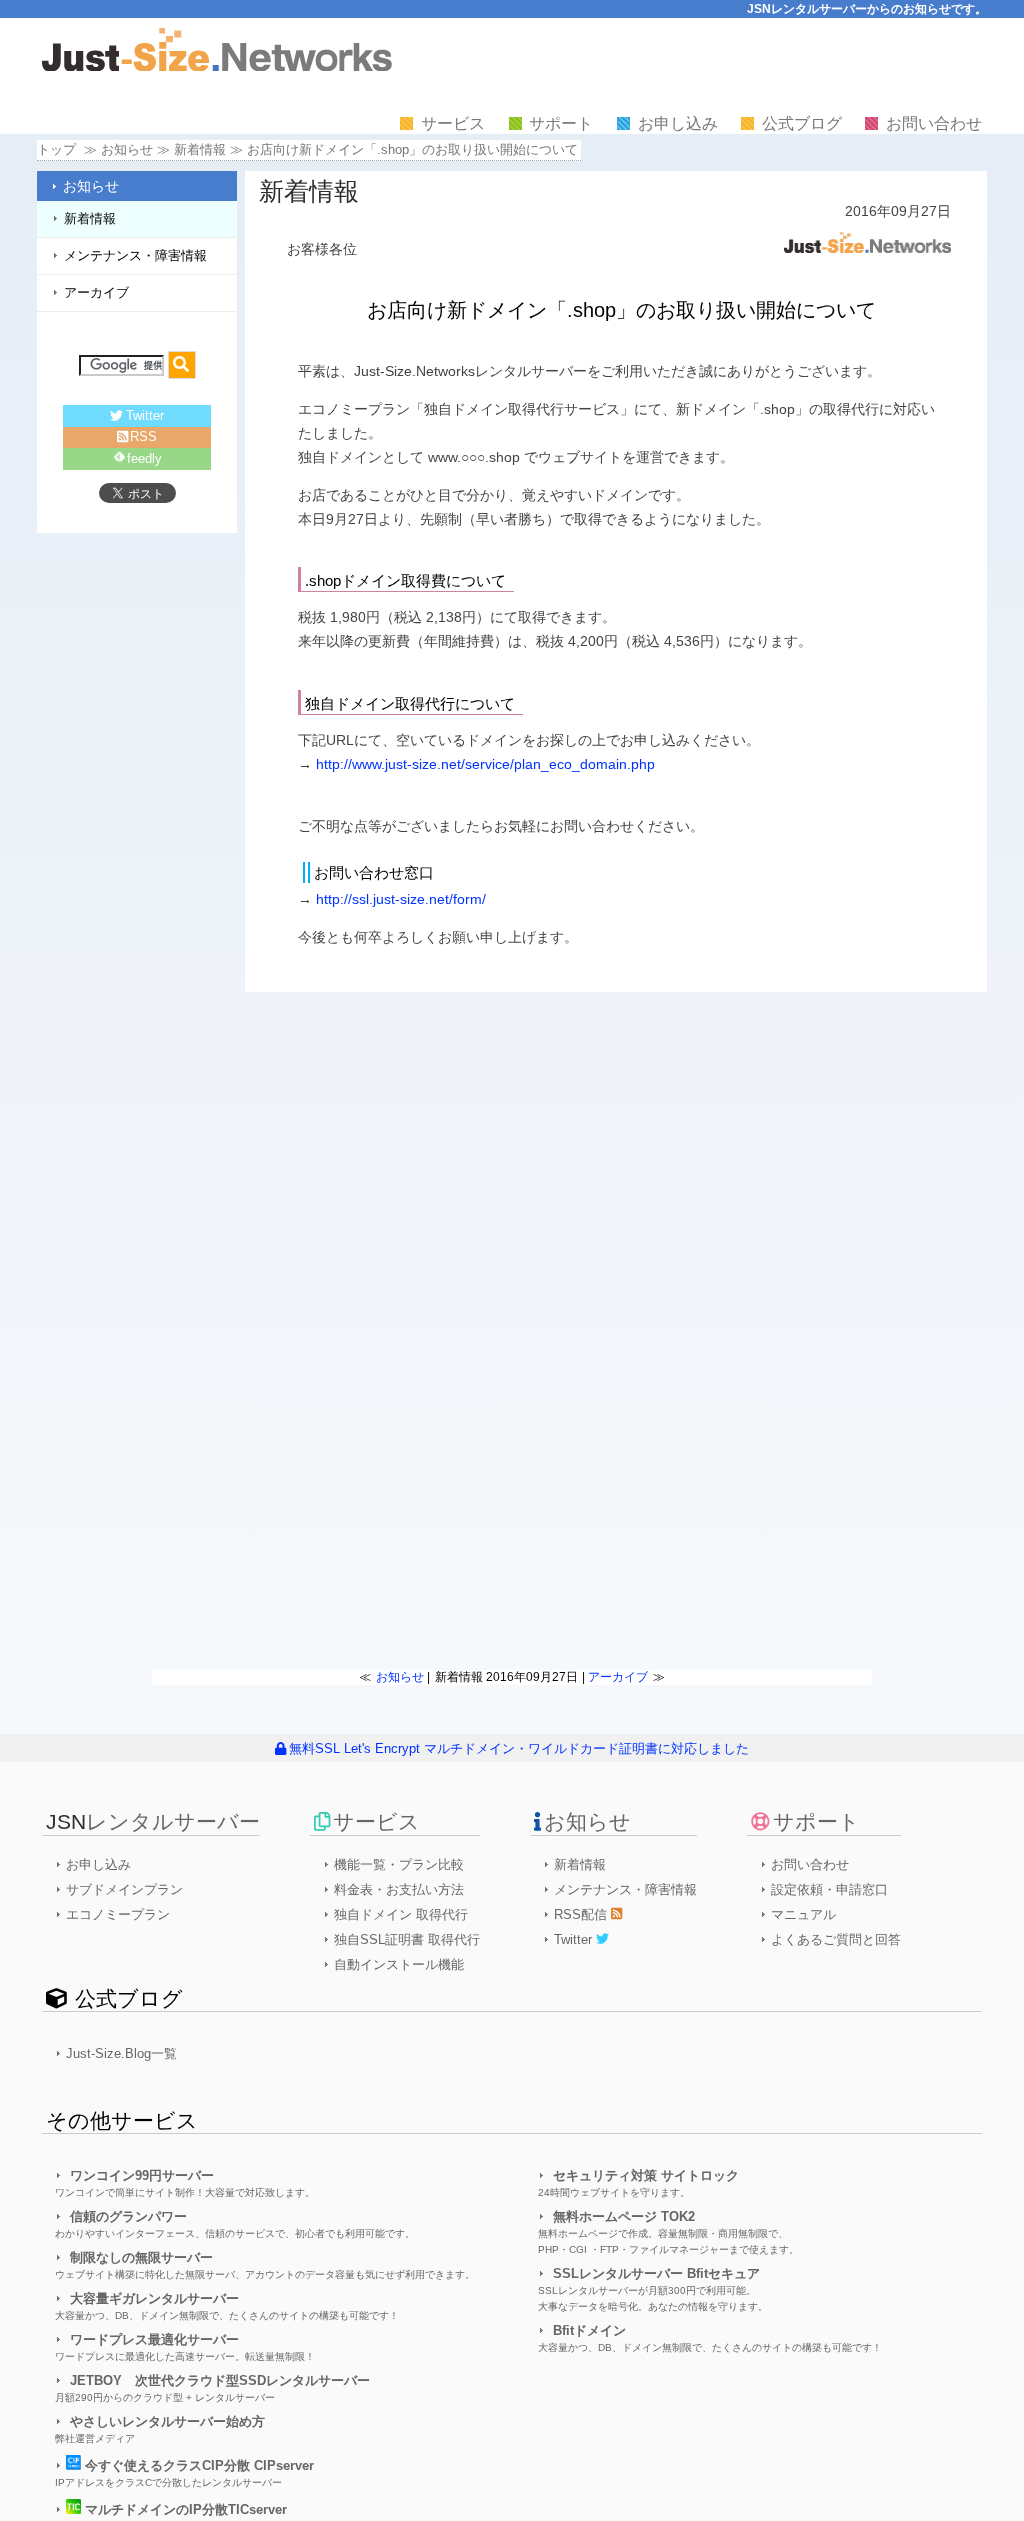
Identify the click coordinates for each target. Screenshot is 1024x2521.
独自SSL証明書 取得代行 (407, 1939)
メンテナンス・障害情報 (135, 255)
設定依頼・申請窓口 (829, 1889)
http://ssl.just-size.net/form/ (401, 899)
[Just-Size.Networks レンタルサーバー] (217, 66)
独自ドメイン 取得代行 (401, 1914)
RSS (143, 436)
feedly (144, 458)
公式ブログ (802, 123)
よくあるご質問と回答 (836, 1939)
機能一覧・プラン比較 (399, 1864)
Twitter (145, 415)
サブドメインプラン (124, 1889)
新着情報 (200, 149)
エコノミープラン (118, 1914)
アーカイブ (96, 292)
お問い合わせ (934, 123)
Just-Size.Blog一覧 (121, 2053)
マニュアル (803, 1914)
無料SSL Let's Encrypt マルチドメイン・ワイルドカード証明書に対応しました (518, 1748)
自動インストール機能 (399, 1964)
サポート (561, 123)
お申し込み (678, 123)
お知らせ (91, 186)
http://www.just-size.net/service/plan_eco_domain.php (485, 764)
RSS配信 (582, 1914)
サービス (453, 123)
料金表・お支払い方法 (399, 1889)
